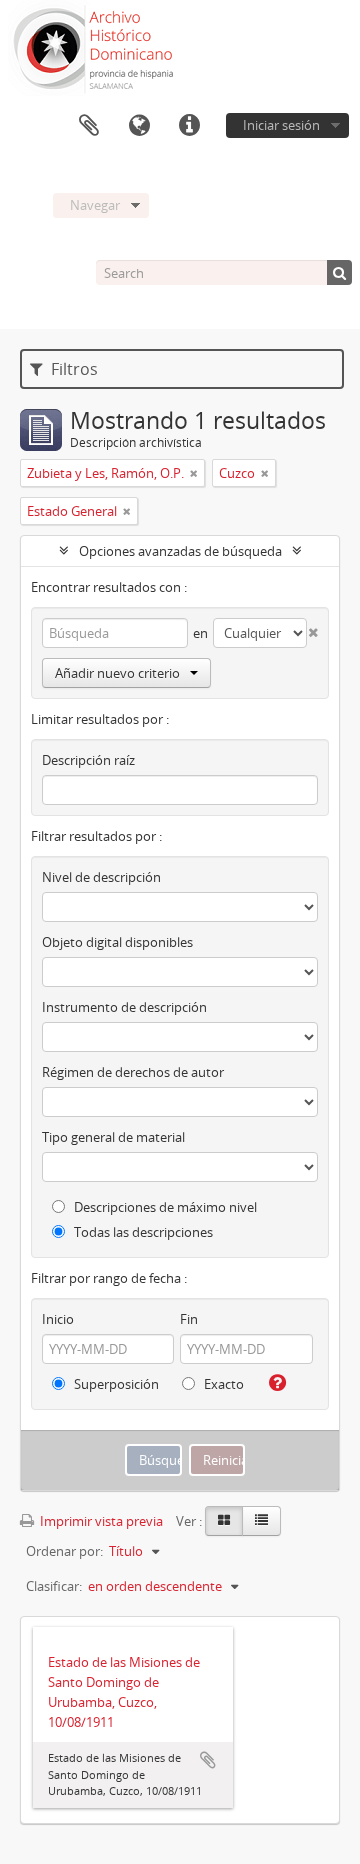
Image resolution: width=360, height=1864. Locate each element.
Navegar (95, 205)
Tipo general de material (113, 1137)
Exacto (222, 1384)
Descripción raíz (88, 760)
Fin (189, 1319)
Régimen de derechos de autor (133, 1072)
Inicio (58, 1319)
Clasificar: (54, 1586)
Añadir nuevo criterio (117, 673)
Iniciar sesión (281, 125)
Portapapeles (89, 126)
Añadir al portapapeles (208, 1760)
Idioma (139, 126)
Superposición (115, 1384)
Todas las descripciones (142, 1232)
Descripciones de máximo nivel (164, 1207)
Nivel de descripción (101, 877)
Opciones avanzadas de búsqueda (180, 551)
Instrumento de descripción (124, 1007)
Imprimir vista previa (100, 1521)
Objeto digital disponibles (117, 942)
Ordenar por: (64, 1551)
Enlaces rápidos (189, 126)
